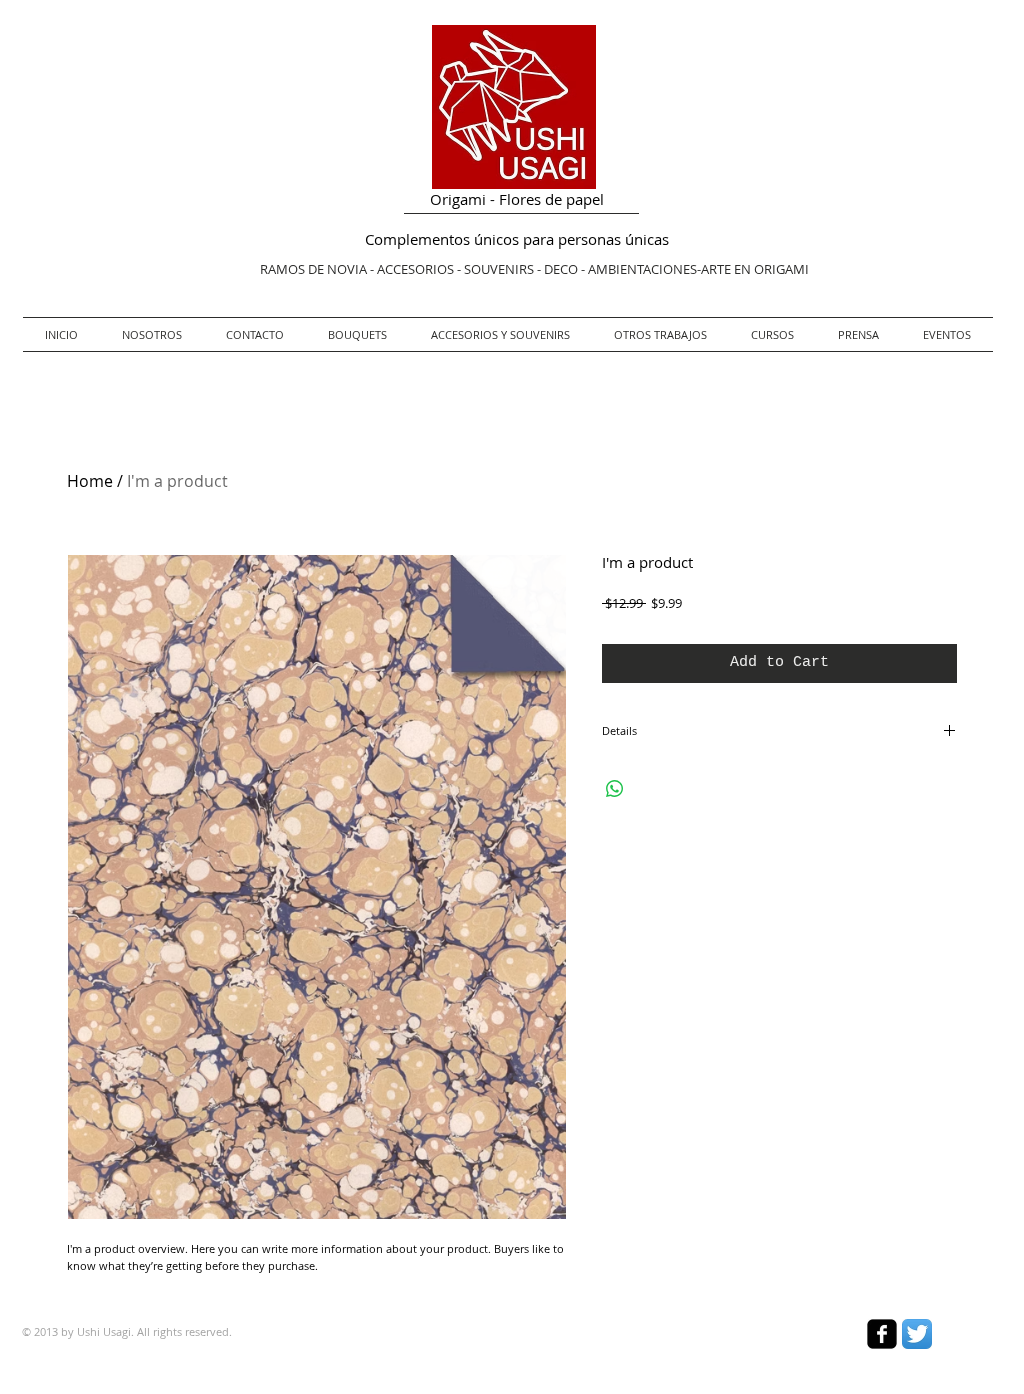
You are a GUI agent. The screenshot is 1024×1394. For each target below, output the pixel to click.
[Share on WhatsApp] (615, 789)
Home (90, 481)
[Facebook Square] (882, 1334)
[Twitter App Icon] (917, 1334)
